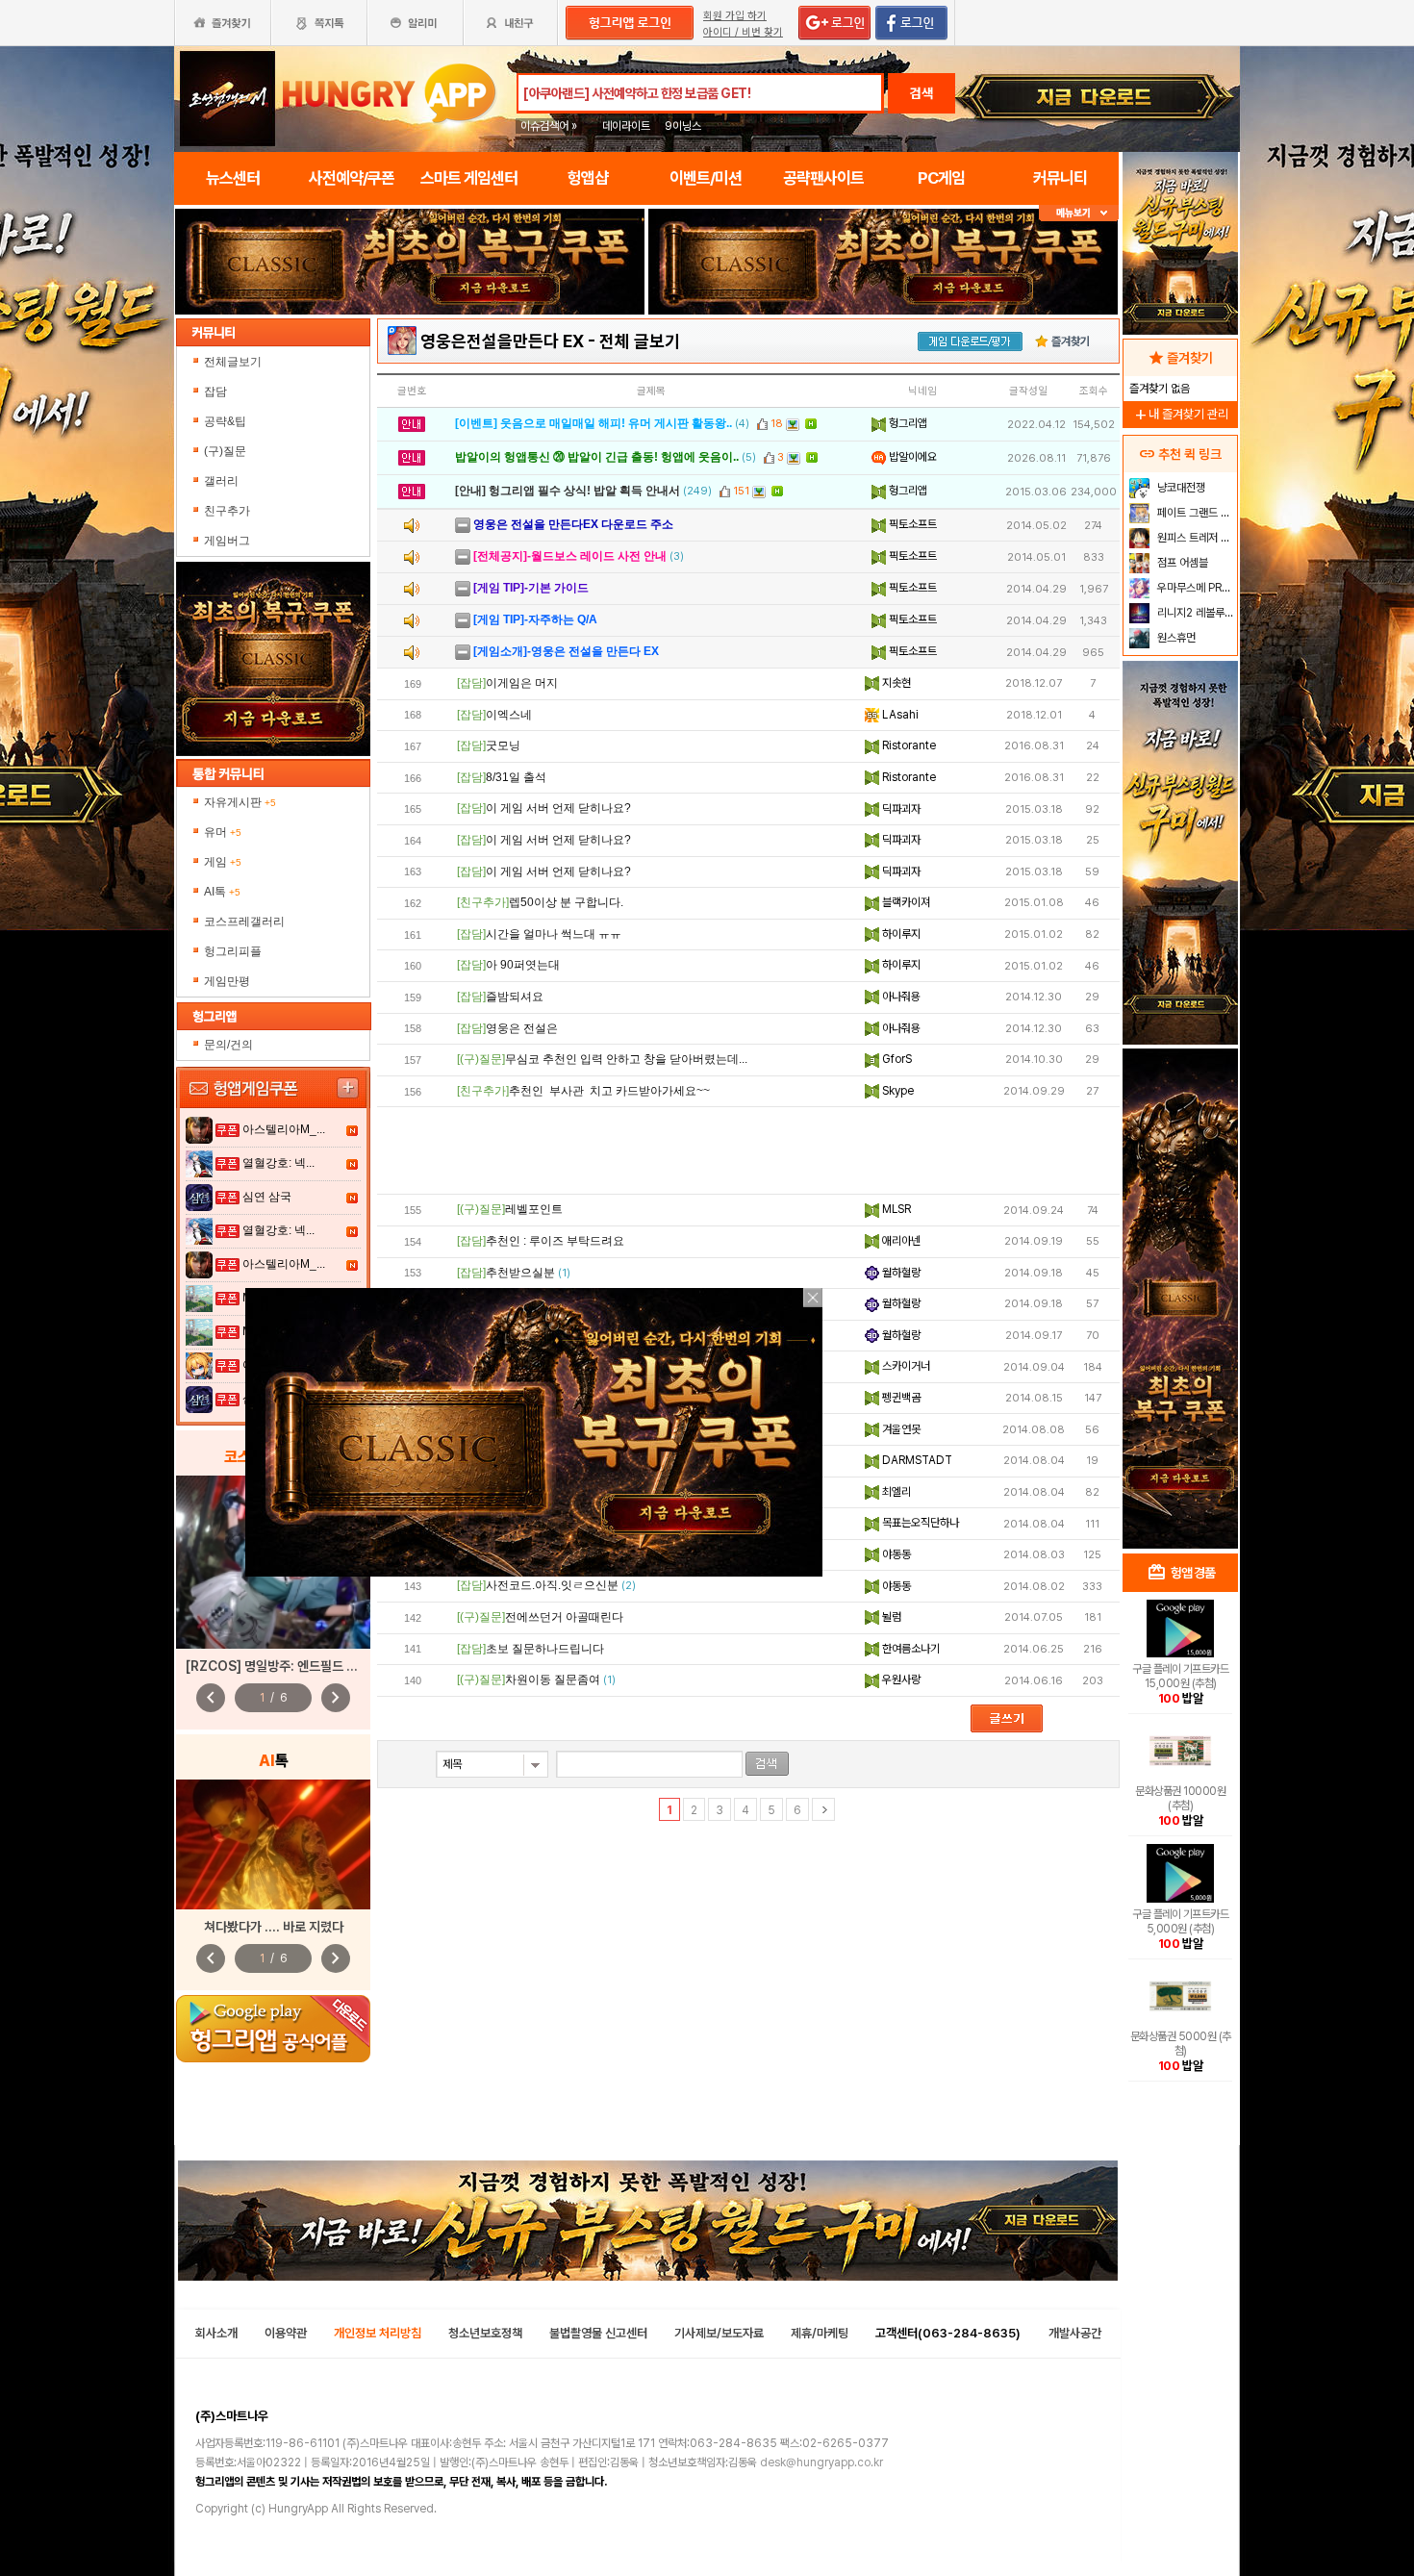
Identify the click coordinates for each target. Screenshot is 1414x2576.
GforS (896, 1059)
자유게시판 (240, 802)
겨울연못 (900, 1429)
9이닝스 (683, 126)
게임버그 (227, 541)
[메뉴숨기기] (1079, 213)
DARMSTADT (916, 1460)
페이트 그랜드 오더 (1195, 513)
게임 (223, 862)
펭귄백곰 (900, 1398)
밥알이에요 (911, 457)
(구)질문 (225, 451)
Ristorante (908, 745)
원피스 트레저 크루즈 (1195, 538)
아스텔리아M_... (284, 1129)
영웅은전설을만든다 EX (502, 341)
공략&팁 (225, 421)
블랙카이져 (905, 902)
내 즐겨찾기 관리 (1180, 414)
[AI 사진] (273, 1844)
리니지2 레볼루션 (1194, 613)
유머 (223, 832)
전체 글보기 (640, 341)
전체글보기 (233, 362)
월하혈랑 (900, 1273)
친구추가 (227, 511)
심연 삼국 (267, 1197)
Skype (896, 1091)
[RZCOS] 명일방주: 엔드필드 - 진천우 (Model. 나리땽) (336, 1666)
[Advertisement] (748, 1150)
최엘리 (895, 1492)
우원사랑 (900, 1679)
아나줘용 (900, 997)
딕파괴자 (900, 809)
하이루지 (900, 934)
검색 (922, 93)
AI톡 (222, 892)
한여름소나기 (909, 1649)
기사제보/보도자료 (719, 2333)
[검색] (767, 1764)
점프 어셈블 (1181, 563)
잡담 (215, 391)
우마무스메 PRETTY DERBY (1195, 588)
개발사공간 (1075, 2333)
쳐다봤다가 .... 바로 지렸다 (274, 1927)
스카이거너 (905, 1366)
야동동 (895, 1554)
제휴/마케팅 (820, 2333)
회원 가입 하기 (735, 16)
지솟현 (895, 683)
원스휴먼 (1175, 638)
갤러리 (221, 481)
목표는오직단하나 (919, 1523)
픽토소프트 (911, 524)
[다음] (823, 1809)
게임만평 (227, 981)
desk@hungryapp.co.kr (821, 2462)
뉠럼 (890, 1617)
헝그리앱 (907, 423)
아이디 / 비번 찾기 (743, 32)
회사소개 (216, 2333)
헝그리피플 (233, 951)
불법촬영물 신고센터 (598, 2333)
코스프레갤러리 (244, 922)
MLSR (895, 1209)
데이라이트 (626, 126)
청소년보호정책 (485, 2333)
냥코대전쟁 (1180, 488)
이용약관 (286, 2333)
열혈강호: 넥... (278, 1163)
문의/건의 (228, 1045)
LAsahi (899, 715)
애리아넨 (900, 1241)
